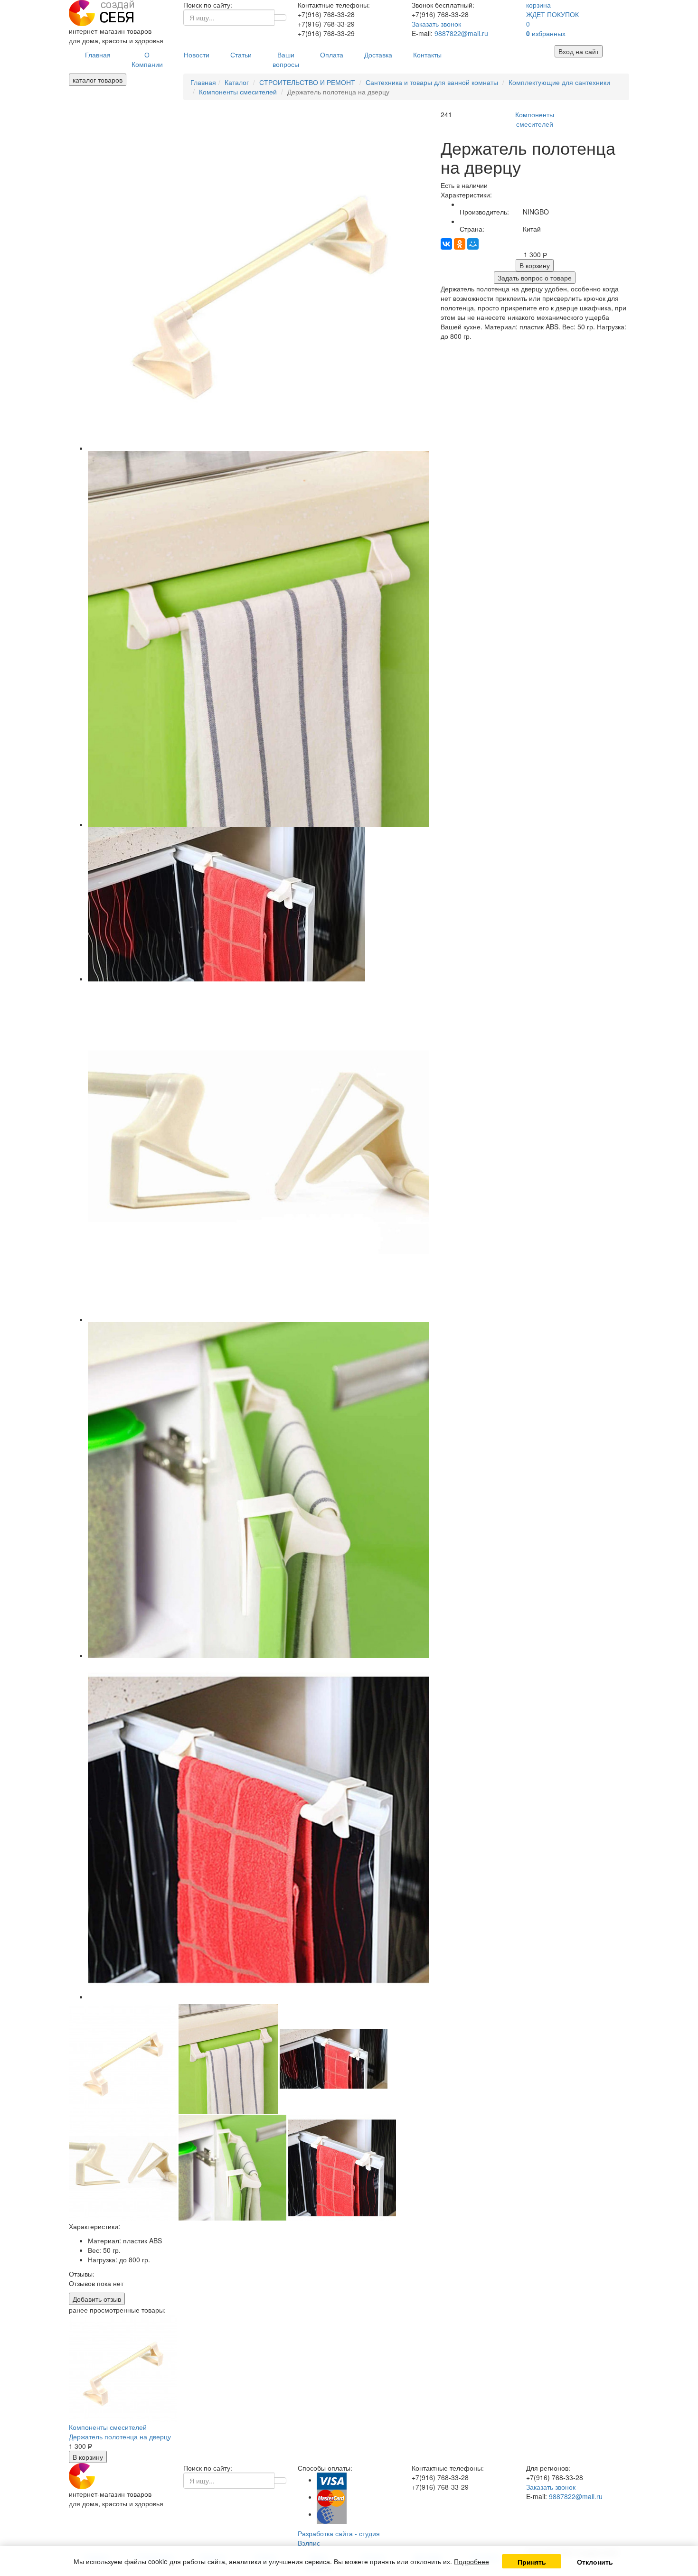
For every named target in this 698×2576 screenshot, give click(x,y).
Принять (532, 2562)
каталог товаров (98, 80)
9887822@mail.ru (461, 33)
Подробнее (472, 2561)
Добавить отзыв (97, 2299)
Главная (98, 55)
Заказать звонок (436, 24)
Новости (197, 55)
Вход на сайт (579, 51)
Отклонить (595, 2562)
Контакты (427, 55)
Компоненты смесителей (535, 119)
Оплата (332, 55)
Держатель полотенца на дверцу (120, 2436)
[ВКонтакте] (446, 244)
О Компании (147, 59)
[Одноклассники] (460, 244)
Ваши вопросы (286, 59)
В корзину (535, 265)
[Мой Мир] (473, 244)
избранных (546, 33)
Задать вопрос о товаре (535, 278)
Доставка (378, 55)
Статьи (241, 55)
